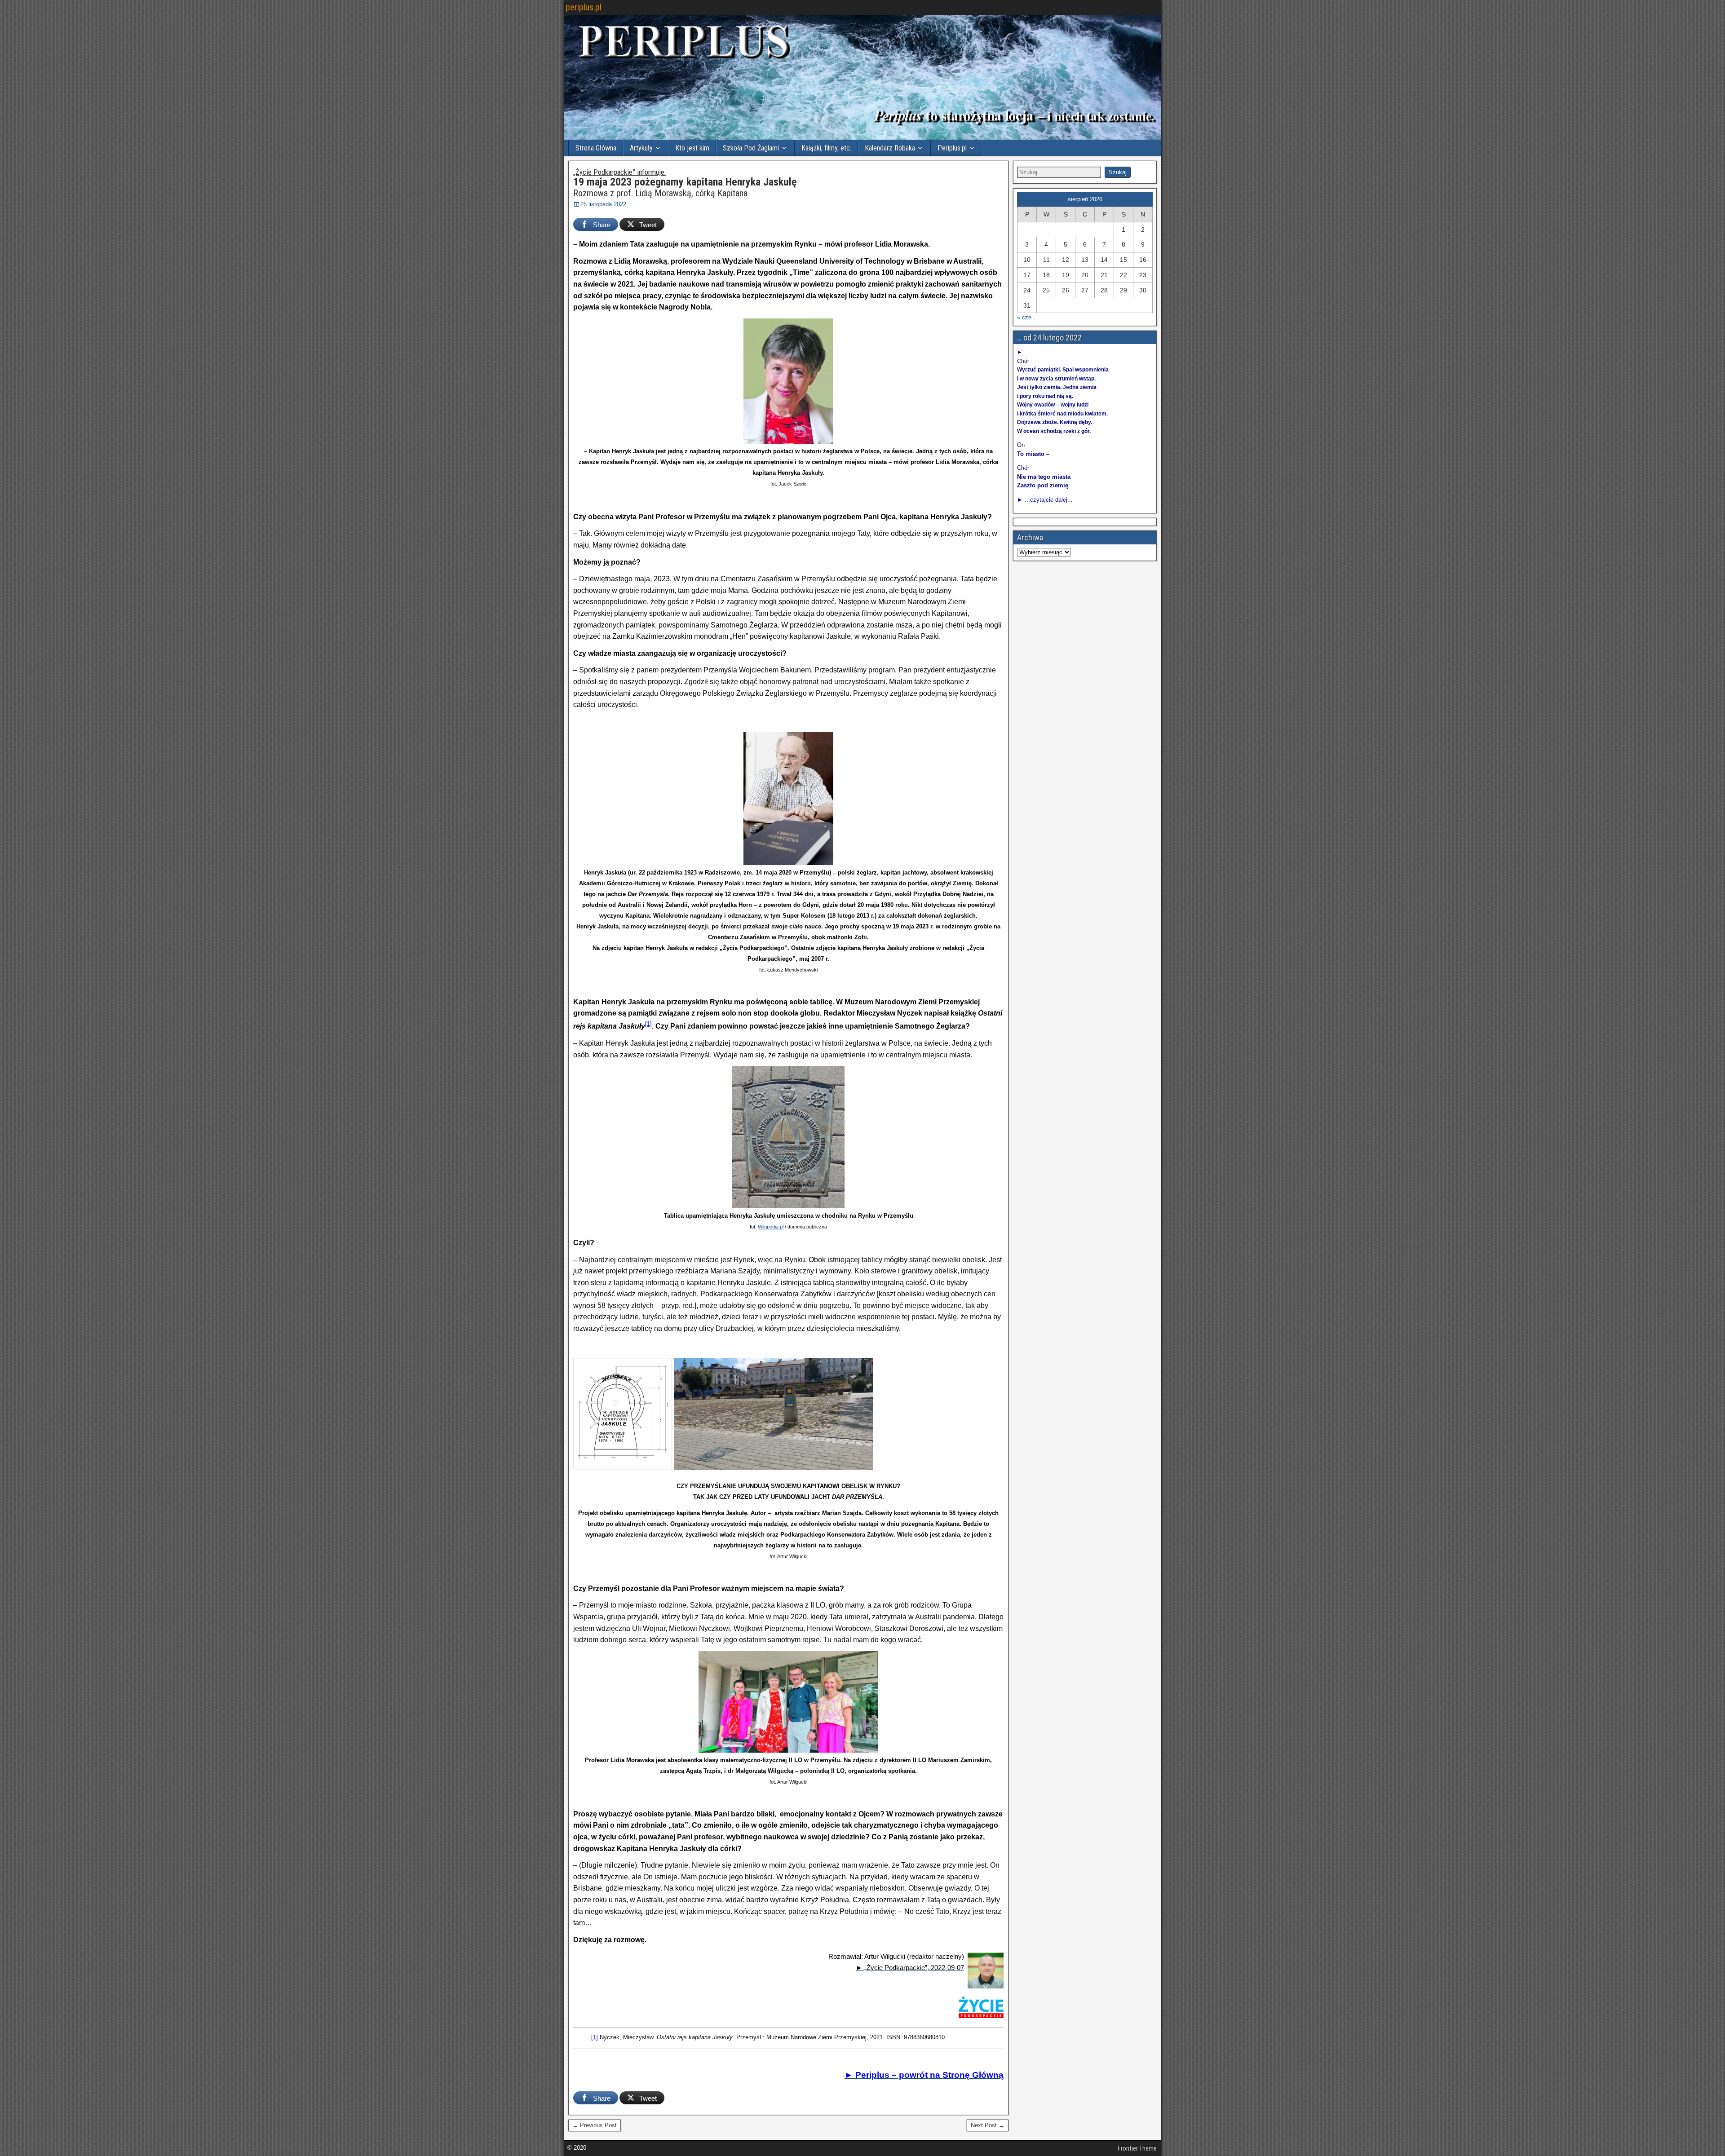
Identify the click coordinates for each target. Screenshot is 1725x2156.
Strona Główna (596, 148)
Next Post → (988, 2125)
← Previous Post (595, 2125)
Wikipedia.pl (771, 1227)
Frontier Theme (1137, 2148)
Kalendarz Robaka (890, 148)
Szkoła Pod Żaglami (751, 148)
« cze (1024, 317)
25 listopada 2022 (603, 204)
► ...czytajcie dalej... (1045, 500)
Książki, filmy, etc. (826, 148)
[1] (648, 1024)
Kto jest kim (692, 148)
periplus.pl (584, 7)
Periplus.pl (952, 148)
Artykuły (641, 148)
